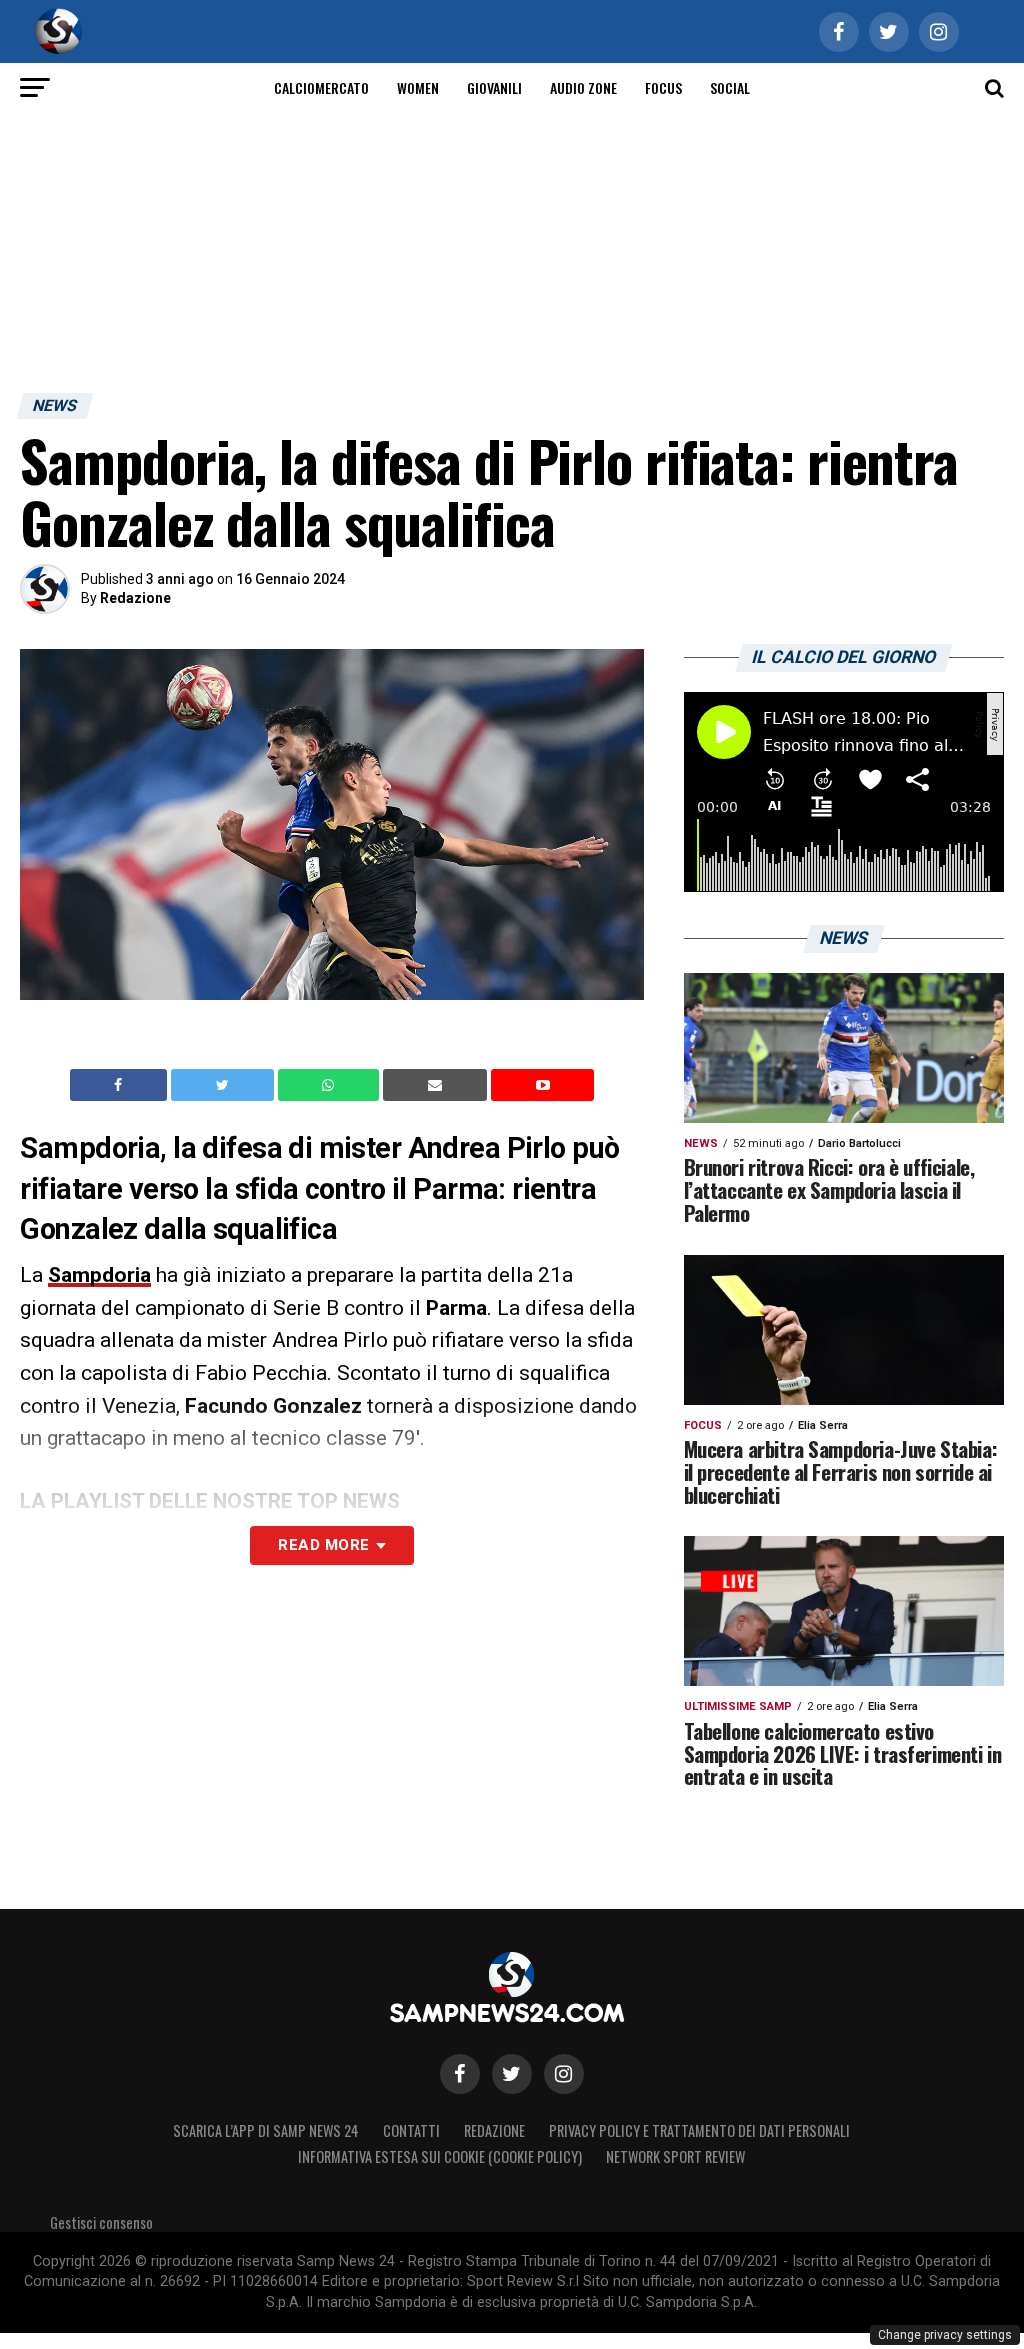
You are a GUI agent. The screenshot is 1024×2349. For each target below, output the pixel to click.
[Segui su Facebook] (460, 2074)
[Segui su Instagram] (564, 2074)
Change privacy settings (945, 2335)
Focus (663, 87)
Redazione (135, 598)
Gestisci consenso (101, 2222)
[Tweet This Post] (224, 1085)
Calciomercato (321, 87)
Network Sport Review (675, 2156)
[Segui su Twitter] (512, 2074)
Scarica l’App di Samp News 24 (266, 2130)
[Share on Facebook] (121, 1085)
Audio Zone (583, 87)
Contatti (411, 2130)
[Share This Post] (331, 1085)
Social (730, 87)
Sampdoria (99, 1275)
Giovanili (494, 87)
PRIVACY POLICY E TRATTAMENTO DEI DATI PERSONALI (699, 2130)
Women (418, 87)
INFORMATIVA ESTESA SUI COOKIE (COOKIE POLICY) (440, 2156)
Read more (323, 1545)
